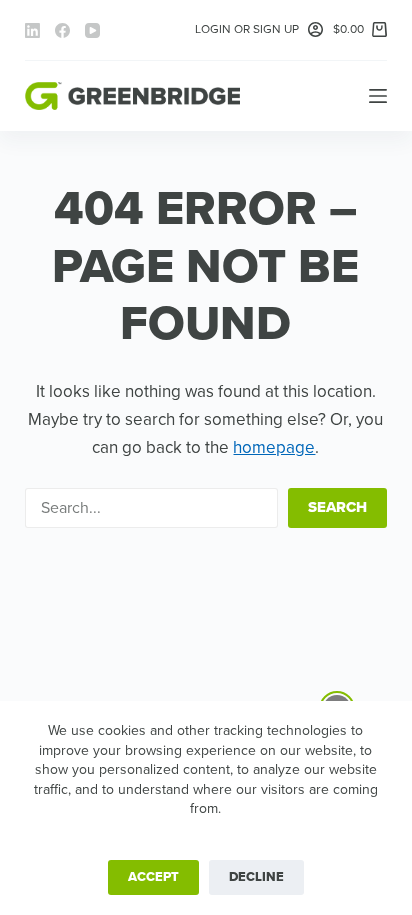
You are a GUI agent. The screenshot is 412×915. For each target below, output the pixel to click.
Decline (256, 877)
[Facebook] (62, 30)
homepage (274, 447)
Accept (153, 877)
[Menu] (378, 96)
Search (337, 507)
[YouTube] (92, 30)
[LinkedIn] (32, 30)
